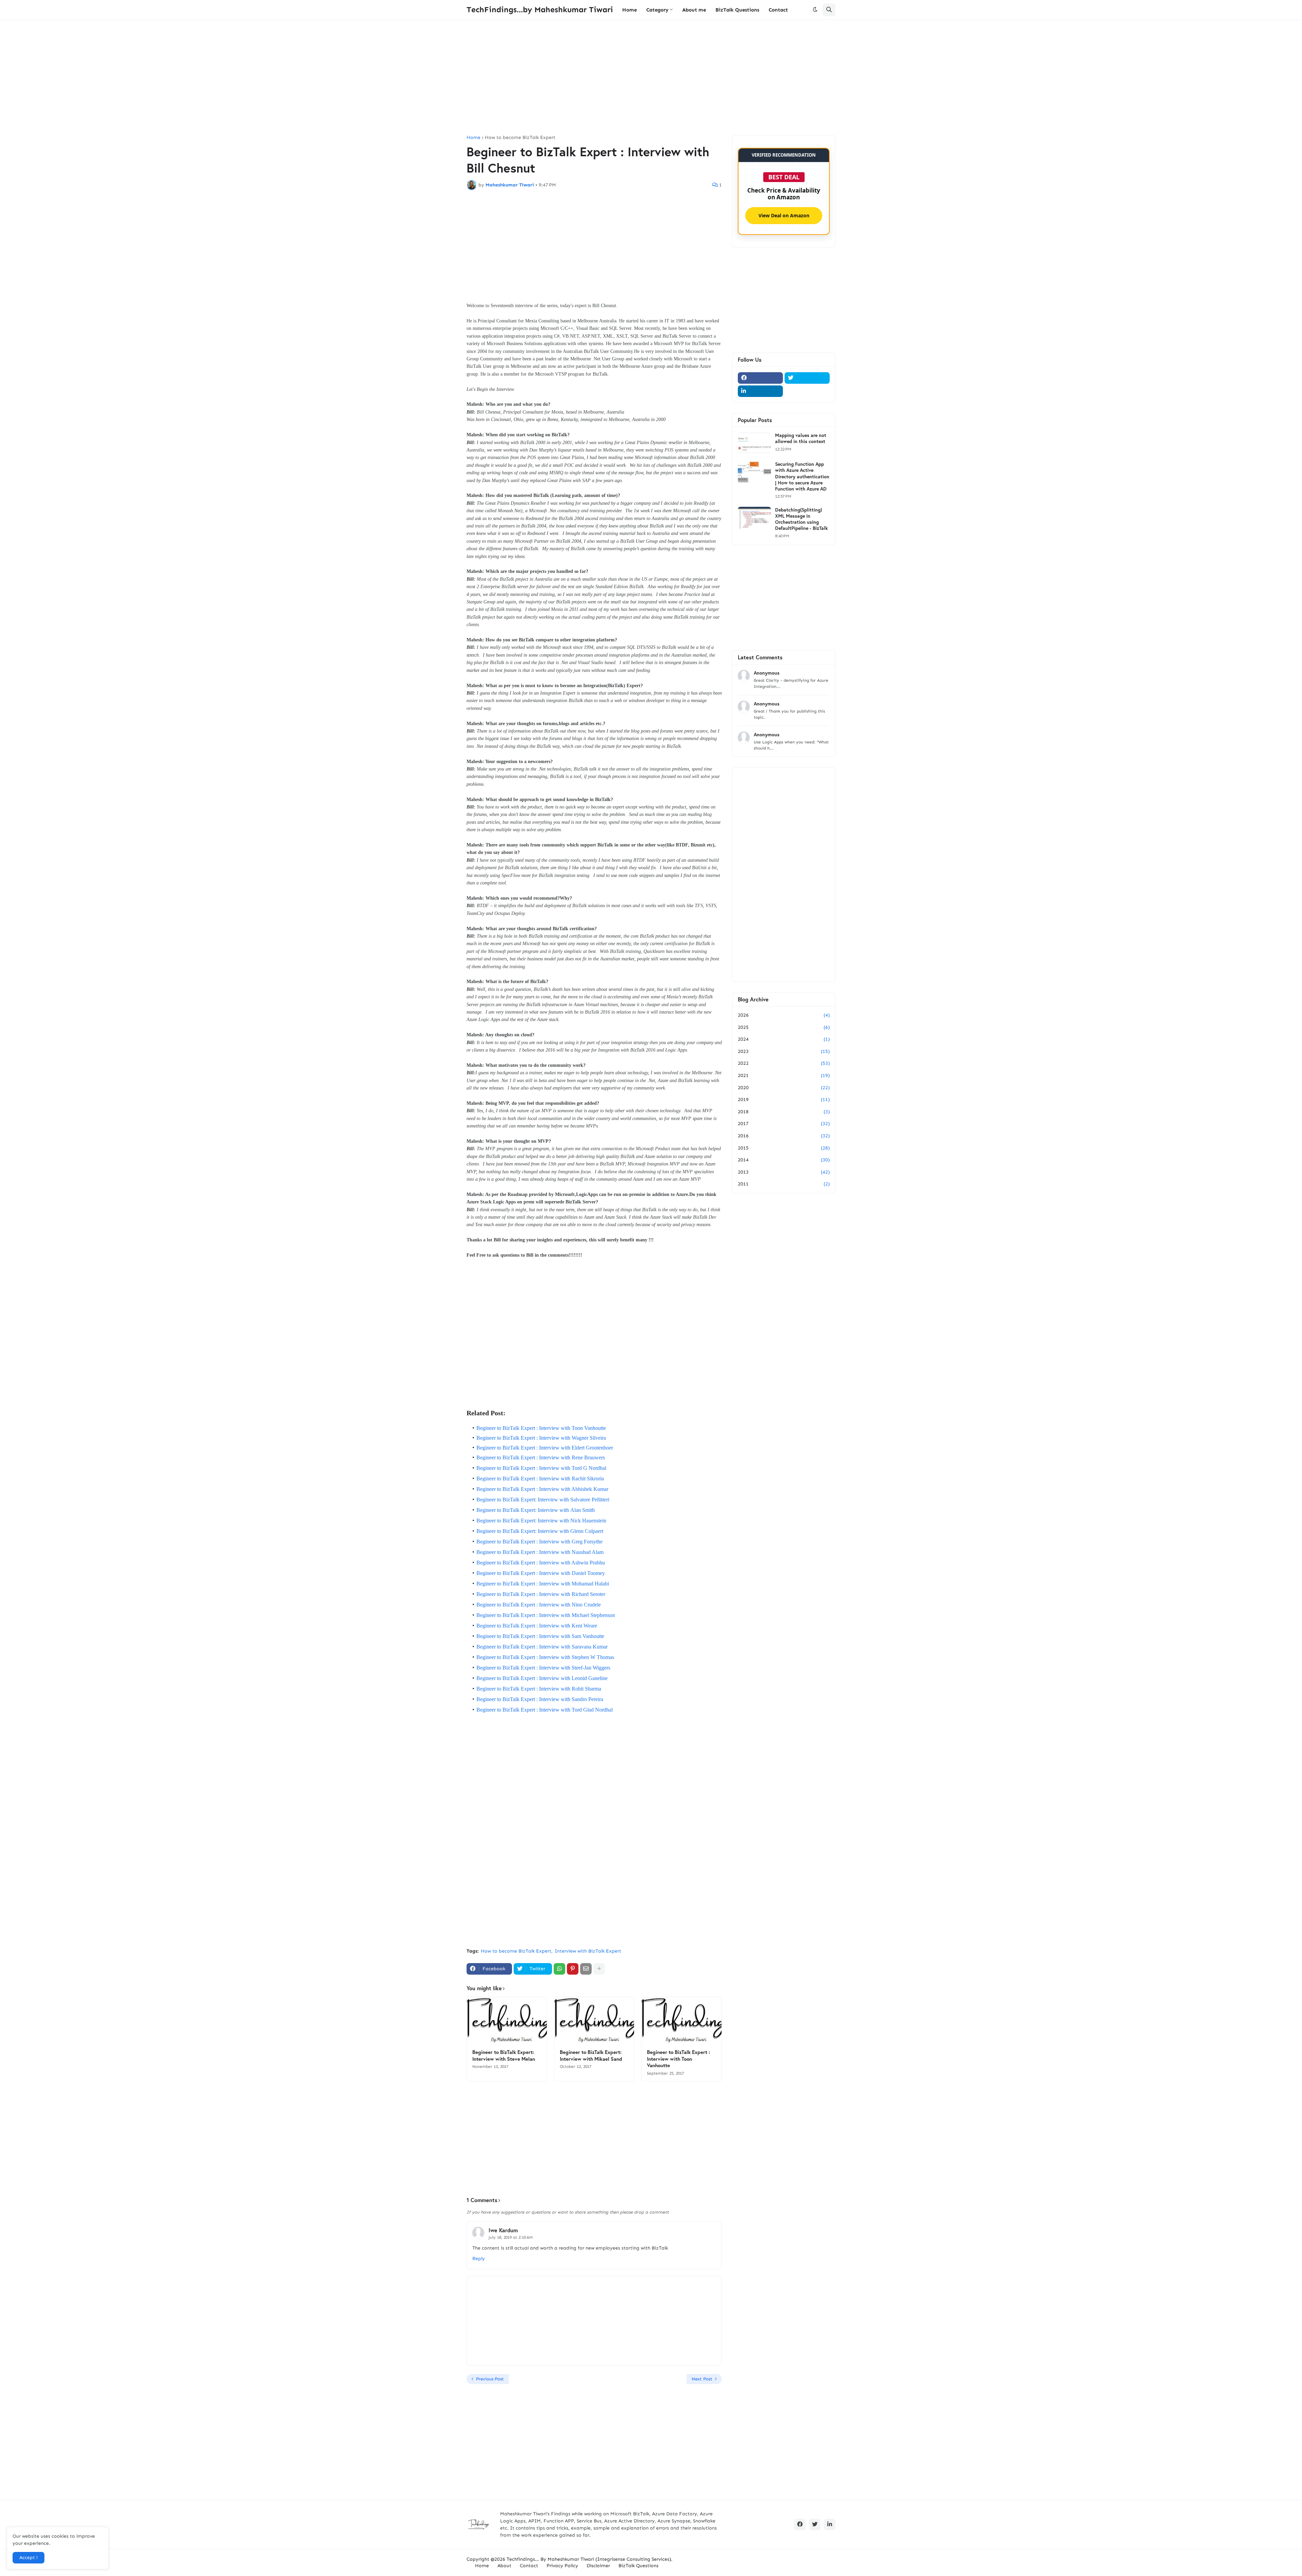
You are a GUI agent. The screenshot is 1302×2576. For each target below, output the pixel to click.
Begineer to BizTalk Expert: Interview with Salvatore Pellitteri (543, 1500)
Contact (529, 2566)
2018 (784, 1112)
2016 (784, 1136)
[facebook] (760, 378)
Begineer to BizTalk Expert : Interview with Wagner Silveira (541, 1438)
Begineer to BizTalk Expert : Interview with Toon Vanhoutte (541, 1428)
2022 (784, 1063)
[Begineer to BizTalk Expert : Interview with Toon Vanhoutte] (682, 2021)
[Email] (586, 1969)
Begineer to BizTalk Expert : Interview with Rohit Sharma (539, 1689)
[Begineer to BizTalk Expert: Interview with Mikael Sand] (594, 2021)
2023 (784, 1051)
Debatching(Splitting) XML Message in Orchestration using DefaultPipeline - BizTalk (801, 519)
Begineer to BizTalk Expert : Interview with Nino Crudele (539, 1605)
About (504, 2566)
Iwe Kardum (503, 2230)
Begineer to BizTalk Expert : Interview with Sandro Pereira (540, 1699)
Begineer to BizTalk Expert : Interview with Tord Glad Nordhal (545, 1710)
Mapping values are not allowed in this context (801, 438)
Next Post (702, 2379)
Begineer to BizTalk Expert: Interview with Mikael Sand (591, 2055)
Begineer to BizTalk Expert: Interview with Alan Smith (536, 1510)
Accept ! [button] (28, 2558)
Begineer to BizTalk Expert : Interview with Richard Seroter (541, 1594)
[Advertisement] (651, 78)
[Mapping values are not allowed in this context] (754, 443)
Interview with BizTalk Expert (588, 1951)
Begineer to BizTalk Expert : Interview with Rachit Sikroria (540, 1479)
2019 (784, 1100)
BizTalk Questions (638, 2566)
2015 (784, 1148)
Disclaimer (598, 2566)
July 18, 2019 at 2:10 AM (511, 2237)
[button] (815, 10)
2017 (784, 1124)
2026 (784, 1015)
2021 (784, 1075)
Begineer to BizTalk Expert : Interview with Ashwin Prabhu (541, 1563)
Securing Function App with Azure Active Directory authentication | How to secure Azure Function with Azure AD (802, 476)
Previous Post (490, 2379)
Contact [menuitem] (778, 10)
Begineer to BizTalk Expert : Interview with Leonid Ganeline (542, 1678)
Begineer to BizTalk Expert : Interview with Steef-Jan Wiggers (543, 1668)
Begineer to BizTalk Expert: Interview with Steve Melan (504, 2055)
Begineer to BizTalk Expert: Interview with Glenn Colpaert (540, 1531)
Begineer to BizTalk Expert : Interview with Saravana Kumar (542, 1647)
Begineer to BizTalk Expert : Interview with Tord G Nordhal (541, 1468)
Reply (479, 2259)
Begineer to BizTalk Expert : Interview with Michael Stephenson (546, 1615)
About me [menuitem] (694, 10)
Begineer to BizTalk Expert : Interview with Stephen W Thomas (545, 1657)
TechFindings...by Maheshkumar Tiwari (540, 9)
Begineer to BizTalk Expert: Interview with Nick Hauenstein (541, 1521)
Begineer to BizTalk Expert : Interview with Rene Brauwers (541, 1457)
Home (474, 138)
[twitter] (807, 378)
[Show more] (599, 1969)
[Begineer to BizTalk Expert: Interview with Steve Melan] (507, 2021)
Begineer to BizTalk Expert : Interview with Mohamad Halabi (543, 1584)
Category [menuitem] (657, 10)
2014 (784, 1160)
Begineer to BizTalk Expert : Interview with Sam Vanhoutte (540, 1636)
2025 (784, 1027)
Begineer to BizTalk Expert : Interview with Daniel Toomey (541, 1573)
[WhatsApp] (559, 1969)
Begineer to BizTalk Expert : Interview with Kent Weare (537, 1626)
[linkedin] (760, 391)
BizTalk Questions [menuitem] (737, 10)
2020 (784, 1088)
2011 (784, 1184)
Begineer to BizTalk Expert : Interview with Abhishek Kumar (542, 1489)
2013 (784, 1172)
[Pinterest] (573, 1969)
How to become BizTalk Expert (520, 138)
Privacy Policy (562, 2566)
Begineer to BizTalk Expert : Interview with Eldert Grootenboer (545, 1448)
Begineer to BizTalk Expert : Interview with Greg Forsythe (539, 1542)
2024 (784, 1039)
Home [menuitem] (629, 10)
